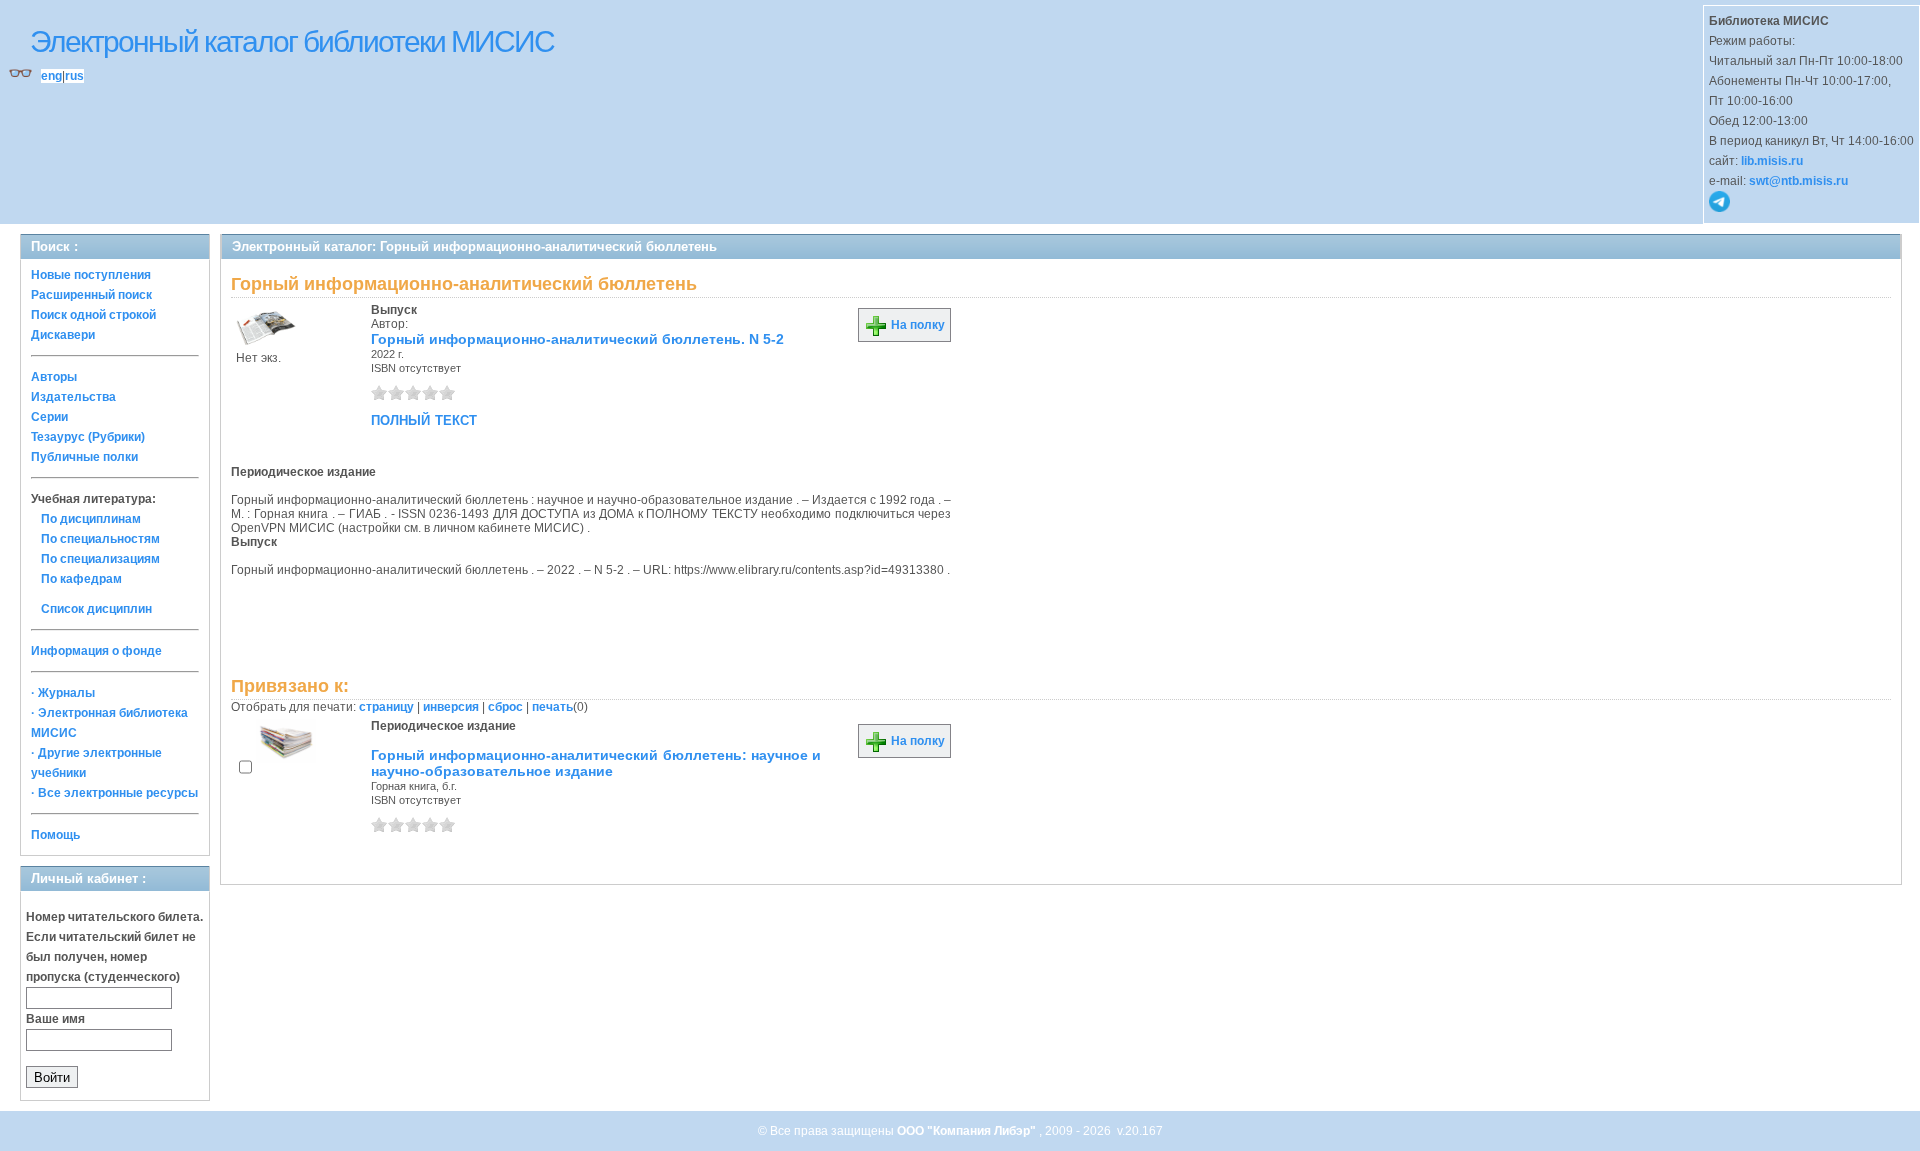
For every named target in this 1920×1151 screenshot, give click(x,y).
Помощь (55, 835)
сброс (505, 707)
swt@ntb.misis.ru (1798, 181)
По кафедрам (81, 579)
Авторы (54, 377)
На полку (916, 325)
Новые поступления (91, 275)
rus (74, 76)
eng (51, 76)
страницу (386, 707)
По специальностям (100, 539)
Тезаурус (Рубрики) (88, 437)
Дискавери (63, 335)
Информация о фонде (96, 651)
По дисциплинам (91, 519)
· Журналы (63, 693)
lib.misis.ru (1772, 161)
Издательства (73, 397)
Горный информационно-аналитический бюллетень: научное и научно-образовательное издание (596, 763)
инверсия (451, 707)
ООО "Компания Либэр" (968, 1131)
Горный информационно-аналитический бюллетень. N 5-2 (577, 339)
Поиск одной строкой (93, 315)
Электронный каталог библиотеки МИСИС (292, 41)
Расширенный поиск (91, 295)
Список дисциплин (96, 609)
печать (552, 707)
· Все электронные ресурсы (114, 793)
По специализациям (100, 559)
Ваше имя (55, 1019)
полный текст (424, 419)
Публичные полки (84, 457)
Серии (49, 417)
